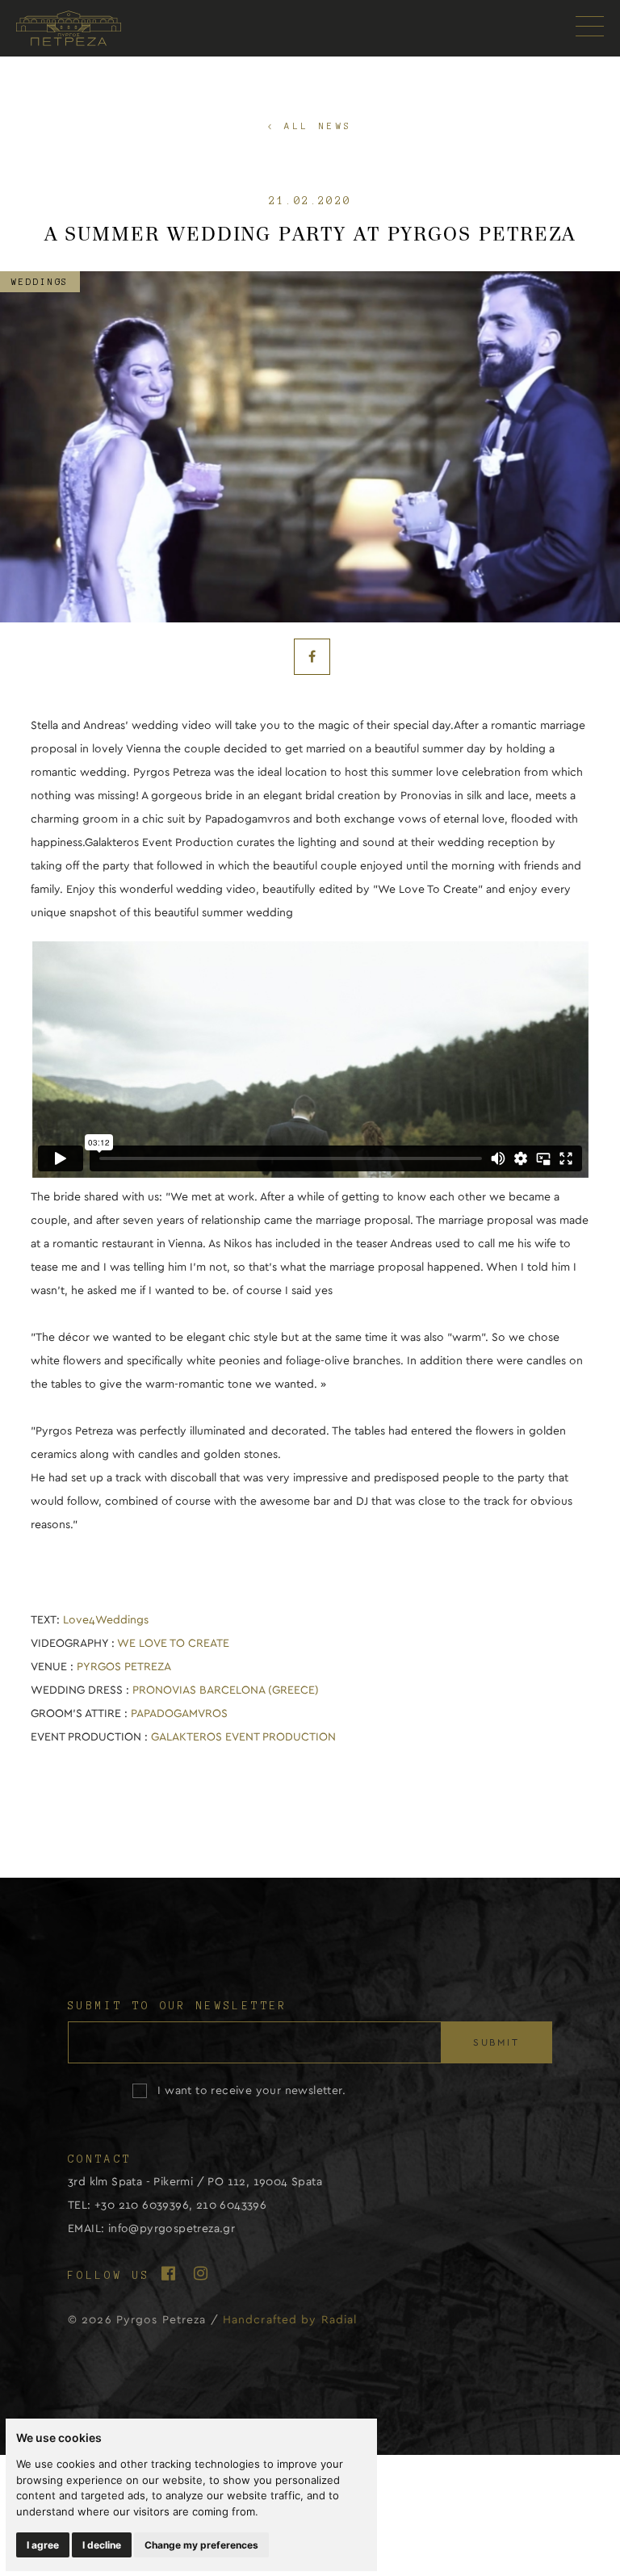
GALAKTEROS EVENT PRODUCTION (243, 1737)
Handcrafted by (290, 2320)
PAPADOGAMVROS (179, 1714)
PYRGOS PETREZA (124, 1667)
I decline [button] (102, 2545)
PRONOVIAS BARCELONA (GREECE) (226, 1690)
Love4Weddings (106, 1620)
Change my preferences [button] (201, 2545)
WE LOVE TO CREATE (173, 1644)
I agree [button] (43, 2545)
